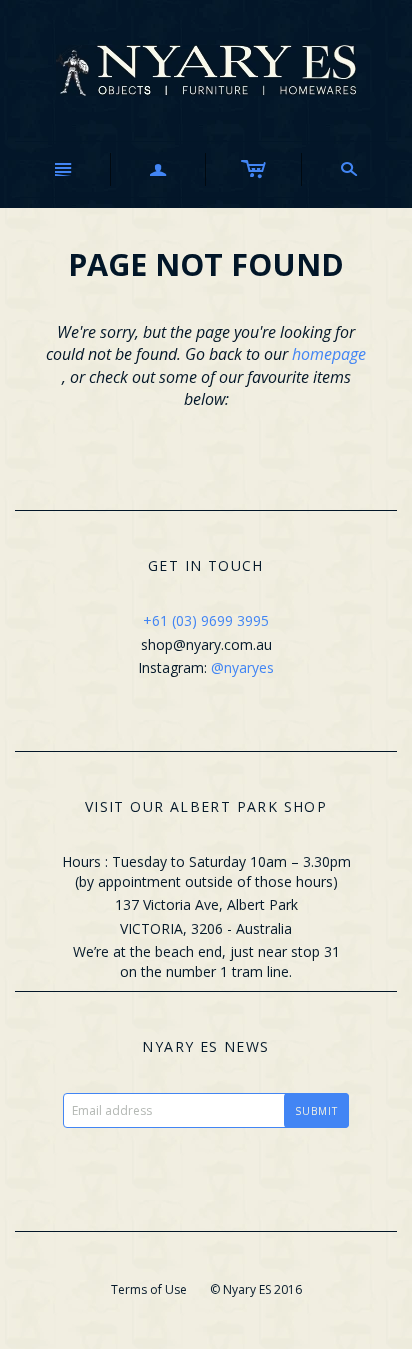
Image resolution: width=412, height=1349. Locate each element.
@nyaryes (242, 667)
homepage (329, 354)
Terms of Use (149, 1289)
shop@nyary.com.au (206, 644)
